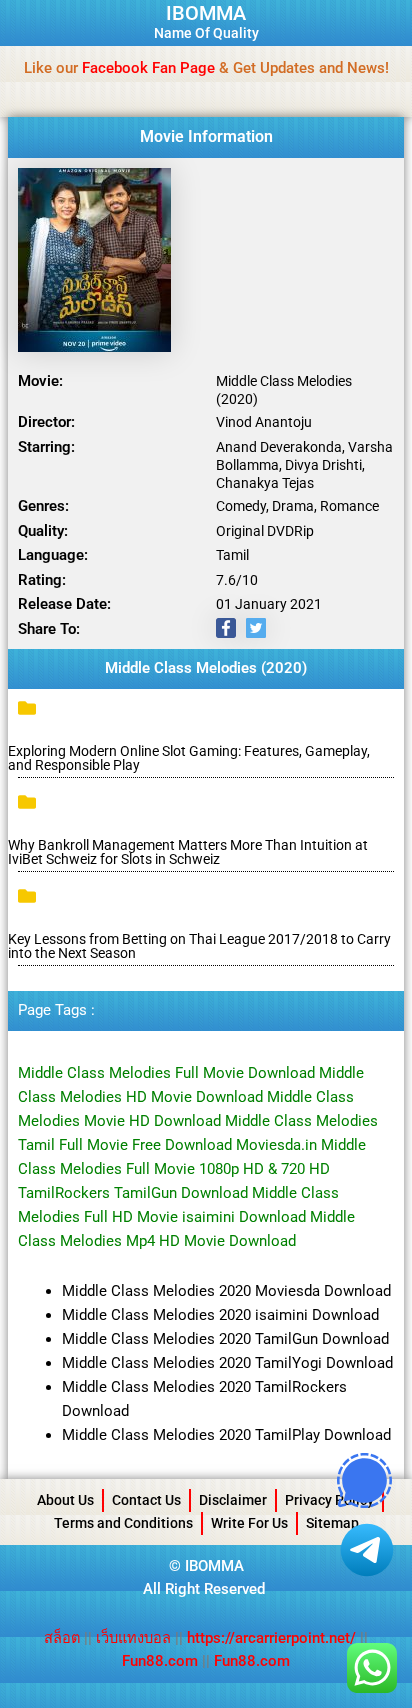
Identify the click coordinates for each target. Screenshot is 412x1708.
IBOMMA (206, 13)
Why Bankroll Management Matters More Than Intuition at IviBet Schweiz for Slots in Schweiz (188, 852)
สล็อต (64, 1638)
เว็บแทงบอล (135, 1638)
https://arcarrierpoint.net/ (271, 1638)
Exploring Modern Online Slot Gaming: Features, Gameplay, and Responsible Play (189, 758)
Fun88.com (160, 1661)
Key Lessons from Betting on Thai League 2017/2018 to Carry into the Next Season (199, 946)
